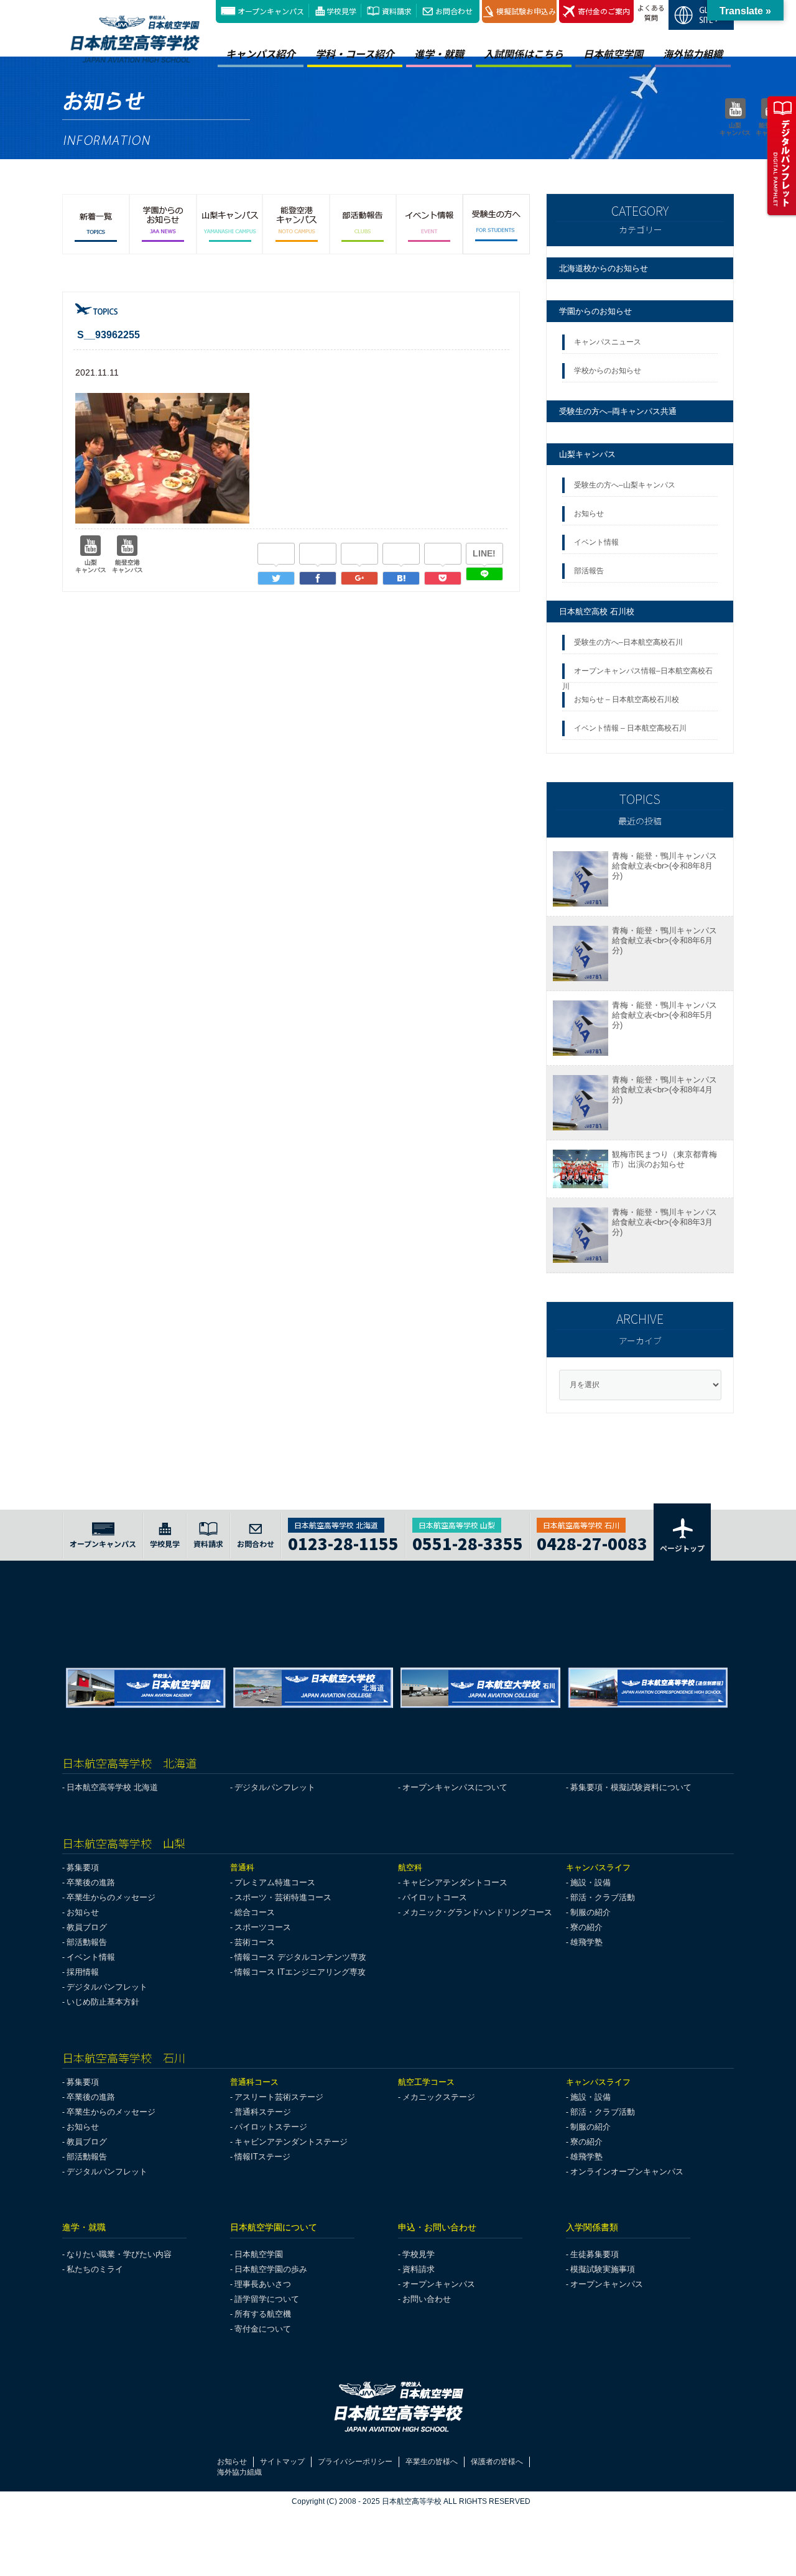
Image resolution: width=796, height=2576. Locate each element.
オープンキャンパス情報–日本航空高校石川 (637, 675)
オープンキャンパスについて (455, 1787)
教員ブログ (87, 1927)
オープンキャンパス (271, 11)
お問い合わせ (427, 2299)
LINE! (484, 553)
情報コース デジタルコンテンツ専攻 (300, 1957)
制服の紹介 (590, 1912)
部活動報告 (87, 1942)
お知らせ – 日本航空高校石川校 (627, 699)
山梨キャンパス (587, 454)
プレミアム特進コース (275, 1882)
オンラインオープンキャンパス (627, 2172)
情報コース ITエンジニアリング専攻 (300, 1972)
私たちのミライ (95, 2269)
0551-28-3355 (468, 1542)
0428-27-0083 (592, 1542)
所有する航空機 (263, 2314)
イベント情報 (598, 542)
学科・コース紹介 (355, 53)
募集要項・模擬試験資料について (631, 1787)
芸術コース (255, 1942)
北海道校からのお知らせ (604, 268)
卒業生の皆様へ (432, 2462)
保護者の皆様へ (497, 2462)
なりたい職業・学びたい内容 (119, 2254)
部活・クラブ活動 (603, 1897)
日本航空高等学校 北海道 (112, 1787)
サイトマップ (282, 2462)
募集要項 (83, 1867)
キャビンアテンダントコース (455, 1882)
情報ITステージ (262, 2157)
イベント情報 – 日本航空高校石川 (630, 728)
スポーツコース (263, 1927)
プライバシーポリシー (355, 2462)
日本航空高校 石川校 (597, 612)
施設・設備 (590, 1882)
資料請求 (397, 11)
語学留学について (267, 2299)
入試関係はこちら (524, 53)
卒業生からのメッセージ (111, 1897)
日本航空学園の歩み (271, 2269)
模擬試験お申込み (526, 11)
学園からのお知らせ (595, 311)
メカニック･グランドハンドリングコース (477, 1912)
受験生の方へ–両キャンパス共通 (618, 411)
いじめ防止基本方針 (103, 2002)
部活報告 (590, 571)
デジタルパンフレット (275, 1787)
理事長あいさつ (263, 2284)
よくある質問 (651, 12)
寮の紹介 (586, 1927)
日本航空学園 (613, 53)
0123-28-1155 (343, 1542)
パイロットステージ (271, 2127)
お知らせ (591, 514)
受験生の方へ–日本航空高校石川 (628, 642)
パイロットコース (435, 1897)
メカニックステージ (439, 2097)
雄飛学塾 (586, 1942)
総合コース (255, 1912)
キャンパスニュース (608, 342)
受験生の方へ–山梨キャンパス (625, 485)
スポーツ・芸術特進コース (283, 1897)
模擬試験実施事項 (603, 2269)
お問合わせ (454, 11)
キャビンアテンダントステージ (291, 2142)
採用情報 (83, 1972)
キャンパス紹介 (261, 53)
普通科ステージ (263, 2112)
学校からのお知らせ (608, 371)
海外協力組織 (693, 53)
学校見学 (341, 11)
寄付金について (263, 2329)
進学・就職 (439, 53)
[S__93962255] (401, 578)
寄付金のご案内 (604, 11)
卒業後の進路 (91, 1882)
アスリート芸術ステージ (279, 2097)
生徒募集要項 (595, 2254)
